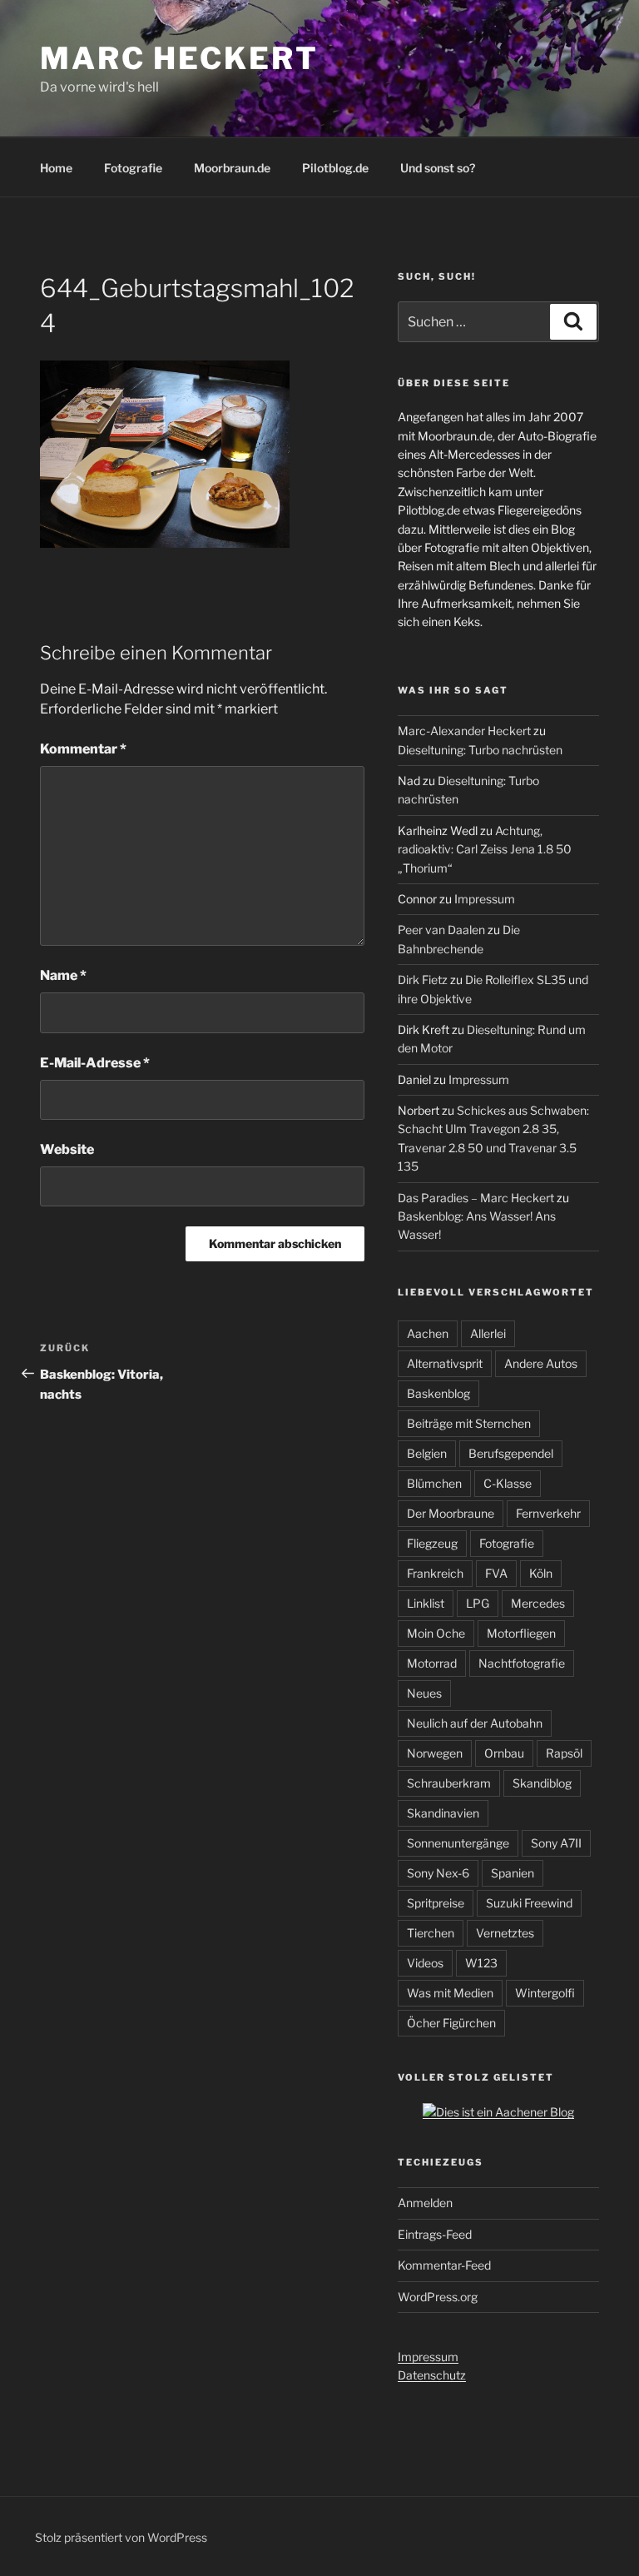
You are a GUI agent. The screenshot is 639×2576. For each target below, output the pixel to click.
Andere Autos (541, 1363)
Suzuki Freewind (529, 1903)
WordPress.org (438, 2297)
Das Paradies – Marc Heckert (476, 1198)
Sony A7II (556, 1843)
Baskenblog (438, 1393)
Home (56, 168)
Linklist (426, 1603)
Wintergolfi (545, 1993)
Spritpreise (436, 1903)
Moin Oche (436, 1633)
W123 (481, 1963)
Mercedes (538, 1603)
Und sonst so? (438, 168)
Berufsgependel (511, 1453)
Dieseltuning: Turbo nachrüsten (480, 750)
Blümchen (434, 1483)
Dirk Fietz (423, 980)
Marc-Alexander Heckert (464, 731)
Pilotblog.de (335, 168)
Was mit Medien (450, 1993)
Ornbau (504, 1753)
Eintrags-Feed (435, 2234)
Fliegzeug (432, 1543)
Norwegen (435, 1753)
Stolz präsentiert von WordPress (121, 2537)
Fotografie (133, 168)
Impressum (485, 899)
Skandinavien (443, 1813)
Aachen (428, 1333)
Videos (425, 1963)
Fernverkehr (548, 1513)
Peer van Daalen (441, 930)
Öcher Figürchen (451, 2023)
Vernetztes (505, 1933)
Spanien (513, 1873)
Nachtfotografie (522, 1663)
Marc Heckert (179, 58)
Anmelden (425, 2203)
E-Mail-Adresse (95, 1063)
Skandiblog (542, 1783)
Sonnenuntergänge (458, 1843)
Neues (424, 1693)
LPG (478, 1603)
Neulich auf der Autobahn (475, 1723)
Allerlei (488, 1333)
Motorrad (432, 1663)
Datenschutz (432, 2375)
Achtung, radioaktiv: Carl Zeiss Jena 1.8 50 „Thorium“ (485, 849)
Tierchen (431, 1933)
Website (67, 1149)
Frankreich (435, 1573)
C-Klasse (508, 1483)
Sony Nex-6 (438, 1873)
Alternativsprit (445, 1363)
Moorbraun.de (232, 168)
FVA (496, 1573)
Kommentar (83, 749)
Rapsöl (564, 1753)
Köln (541, 1573)
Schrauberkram (449, 1783)
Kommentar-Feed (444, 2265)
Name (63, 975)
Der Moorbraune (451, 1513)
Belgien (427, 1453)
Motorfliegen (521, 1633)
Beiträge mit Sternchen (469, 1423)
